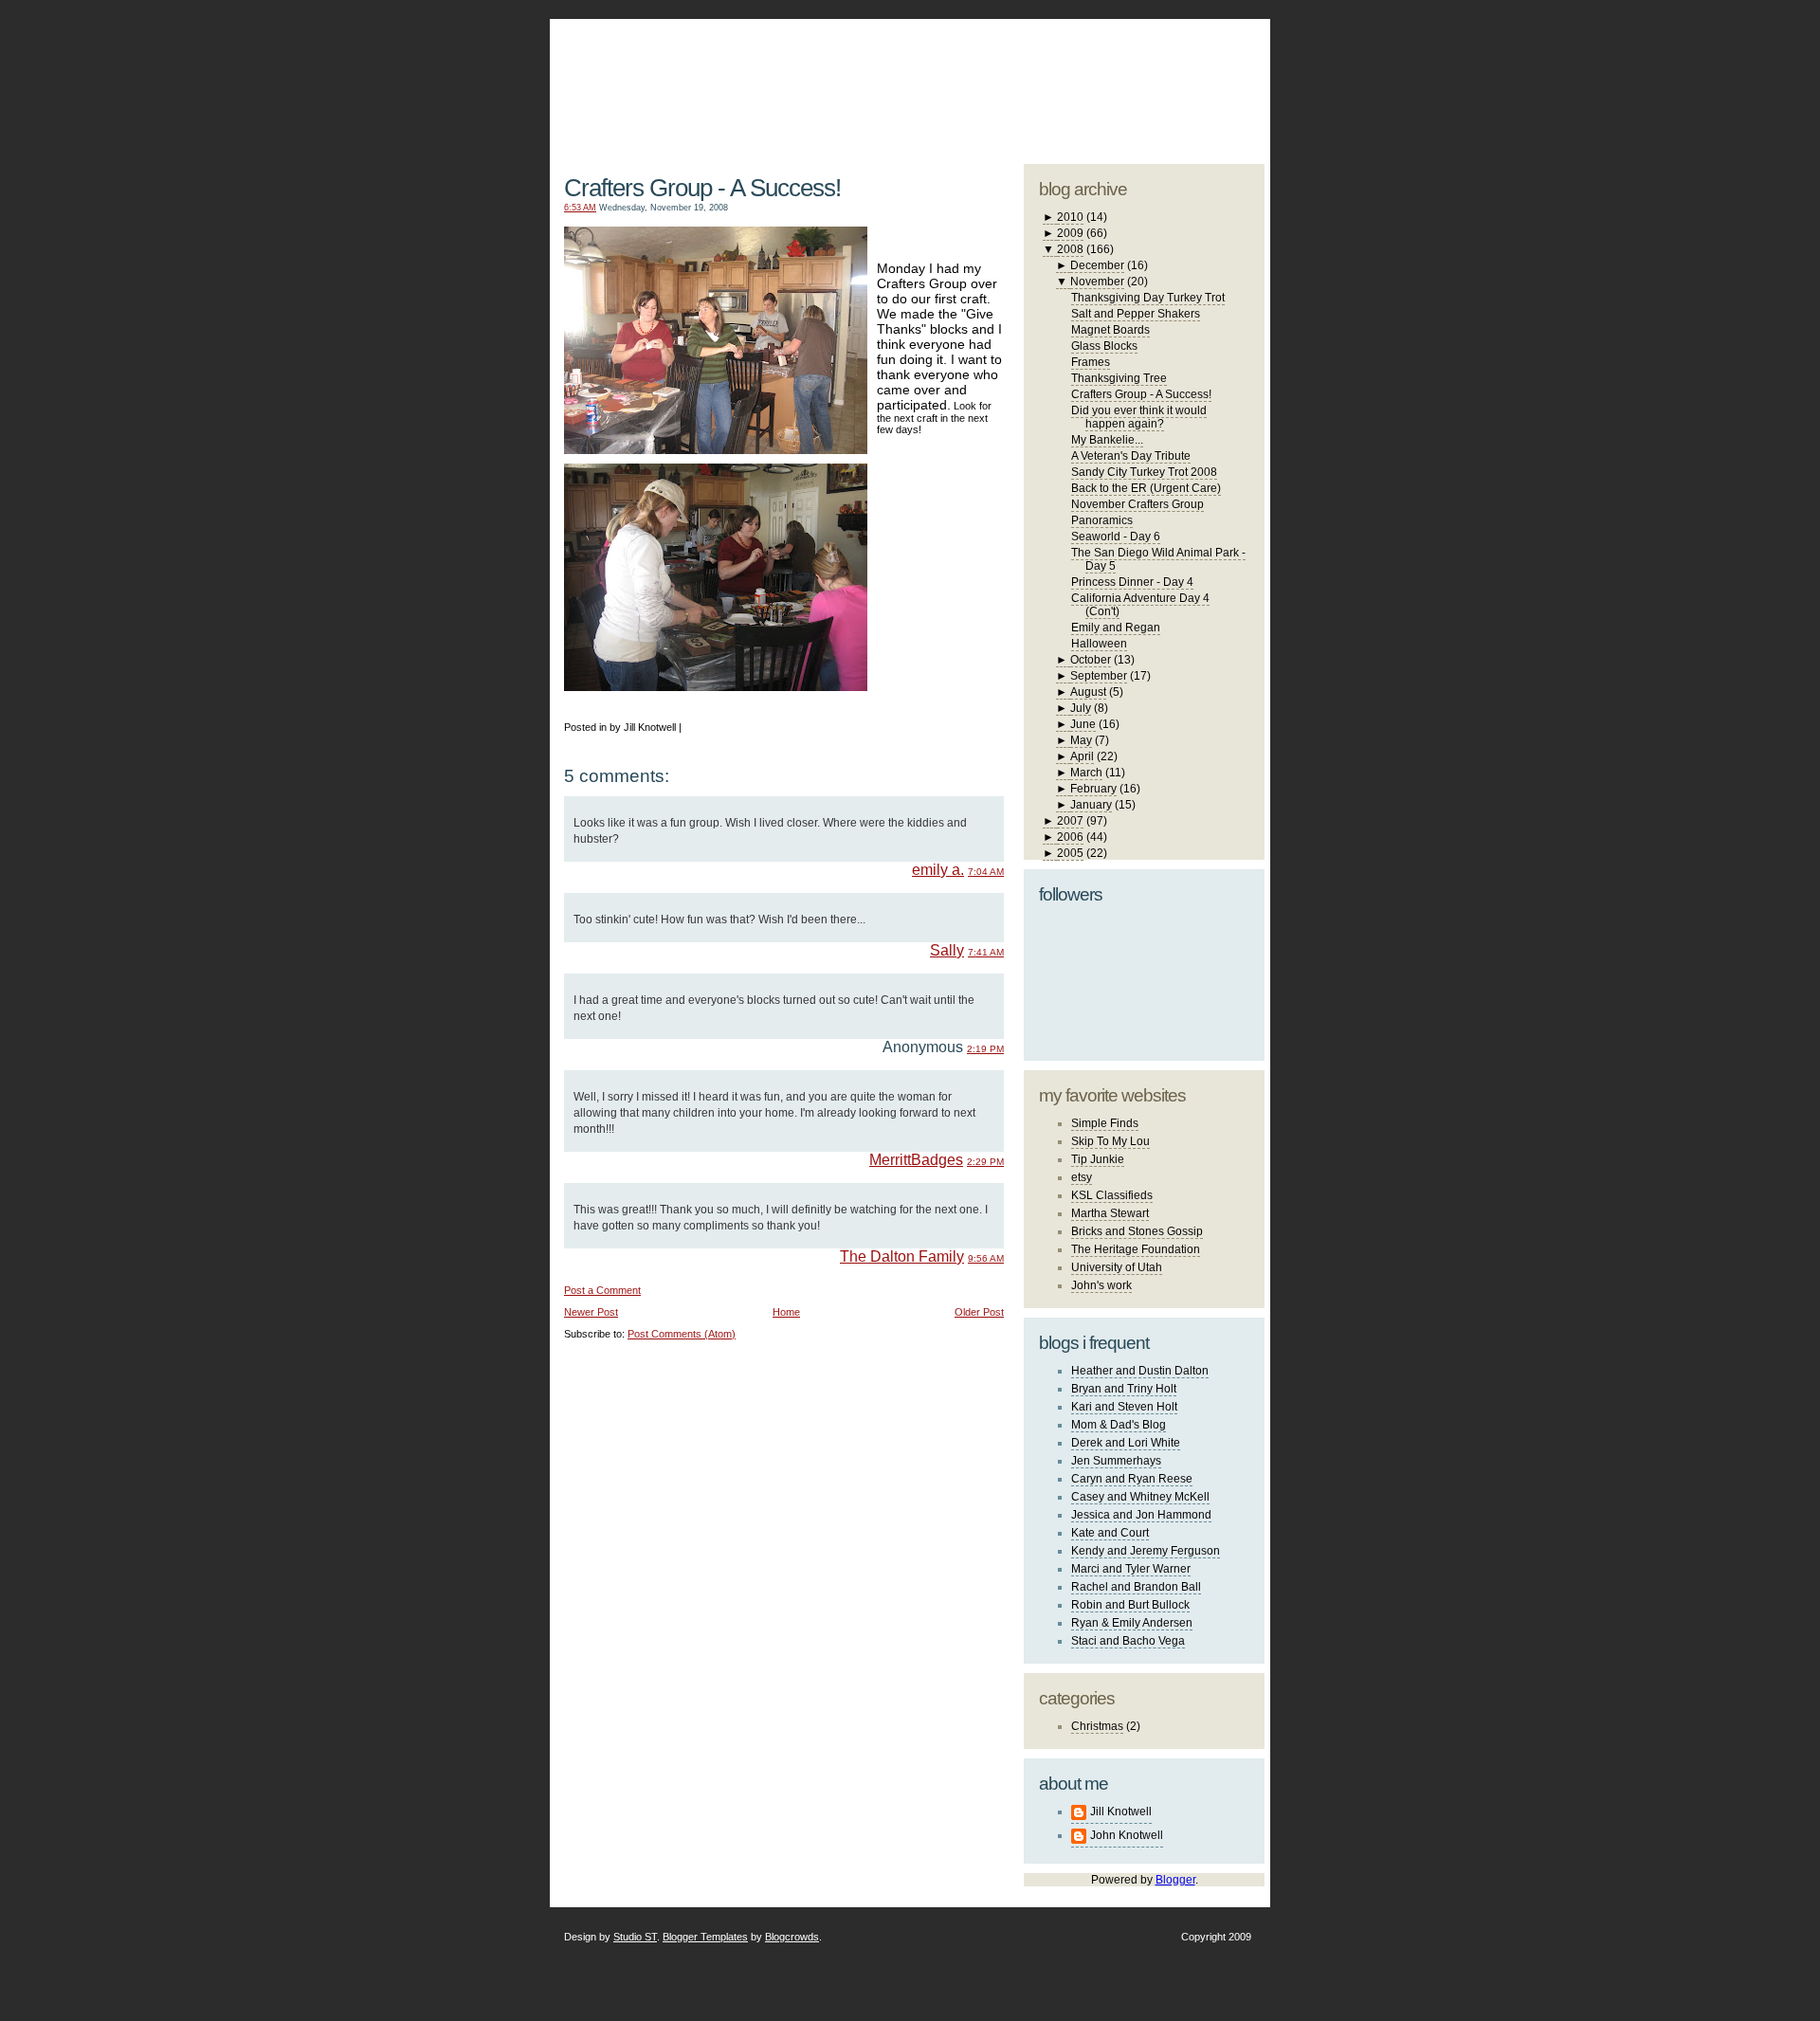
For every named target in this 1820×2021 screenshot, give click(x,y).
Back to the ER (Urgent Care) (1146, 488)
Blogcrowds (792, 1937)
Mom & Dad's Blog (1119, 1425)
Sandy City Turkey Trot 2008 (1144, 472)
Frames (1091, 362)
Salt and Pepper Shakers (1136, 314)
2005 (1070, 853)
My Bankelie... (1107, 440)
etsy (1082, 1177)
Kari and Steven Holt (1124, 1407)
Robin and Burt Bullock (1130, 1605)
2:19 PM (985, 1049)
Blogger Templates (705, 1937)
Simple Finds (1105, 1123)
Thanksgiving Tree (1119, 378)
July (1081, 708)
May (1081, 740)
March (1086, 773)
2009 (1070, 233)
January (1091, 805)
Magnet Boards (1110, 330)
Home (786, 1312)
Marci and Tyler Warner (1131, 1569)
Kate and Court (1110, 1533)
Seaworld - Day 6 (1116, 537)
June (1083, 724)
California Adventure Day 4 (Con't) (1140, 605)
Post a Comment (602, 1290)
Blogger (1175, 1880)
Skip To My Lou (1110, 1141)
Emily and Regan (1116, 628)
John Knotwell (1127, 1835)
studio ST (1116, 82)
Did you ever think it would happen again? (1139, 417)
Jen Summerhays (1116, 1461)
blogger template (1193, 66)
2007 (1070, 821)
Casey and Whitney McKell (1140, 1497)
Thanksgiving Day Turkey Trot (1148, 298)
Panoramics (1102, 520)
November (1097, 282)
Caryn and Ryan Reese (1132, 1479)
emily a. (938, 870)
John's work (1101, 1285)
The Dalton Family (902, 1256)
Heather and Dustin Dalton (1140, 1371)
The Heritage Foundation (1136, 1249)
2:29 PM (985, 1162)
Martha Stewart (1110, 1213)
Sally (947, 950)
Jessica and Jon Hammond (1141, 1515)
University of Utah (1117, 1267)
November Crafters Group (1137, 504)
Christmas (1097, 1726)
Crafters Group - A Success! (702, 188)
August (1088, 692)
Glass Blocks (1104, 346)
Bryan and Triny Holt (1124, 1389)
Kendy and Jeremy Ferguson (1146, 1551)
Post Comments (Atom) (682, 1334)
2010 (1070, 217)
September (1099, 676)
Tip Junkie (1098, 1159)
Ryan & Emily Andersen (1132, 1623)
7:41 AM (986, 952)
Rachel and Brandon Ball (1136, 1587)
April (1082, 756)
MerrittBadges (916, 1160)
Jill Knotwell (1121, 1812)
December (1097, 265)
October (1091, 660)
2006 (1070, 837)
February (1093, 789)
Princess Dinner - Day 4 (1132, 582)
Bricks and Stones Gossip (1137, 1231)
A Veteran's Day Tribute (1131, 456)
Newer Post (591, 1312)
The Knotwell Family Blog (780, 76)
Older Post (979, 1312)
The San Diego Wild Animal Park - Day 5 (1158, 559)
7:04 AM (986, 872)
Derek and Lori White (1126, 1443)
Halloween (1099, 644)
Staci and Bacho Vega (1128, 1641)
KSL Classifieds (1112, 1195)
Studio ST (635, 1937)
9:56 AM (986, 1258)
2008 (1070, 249)
